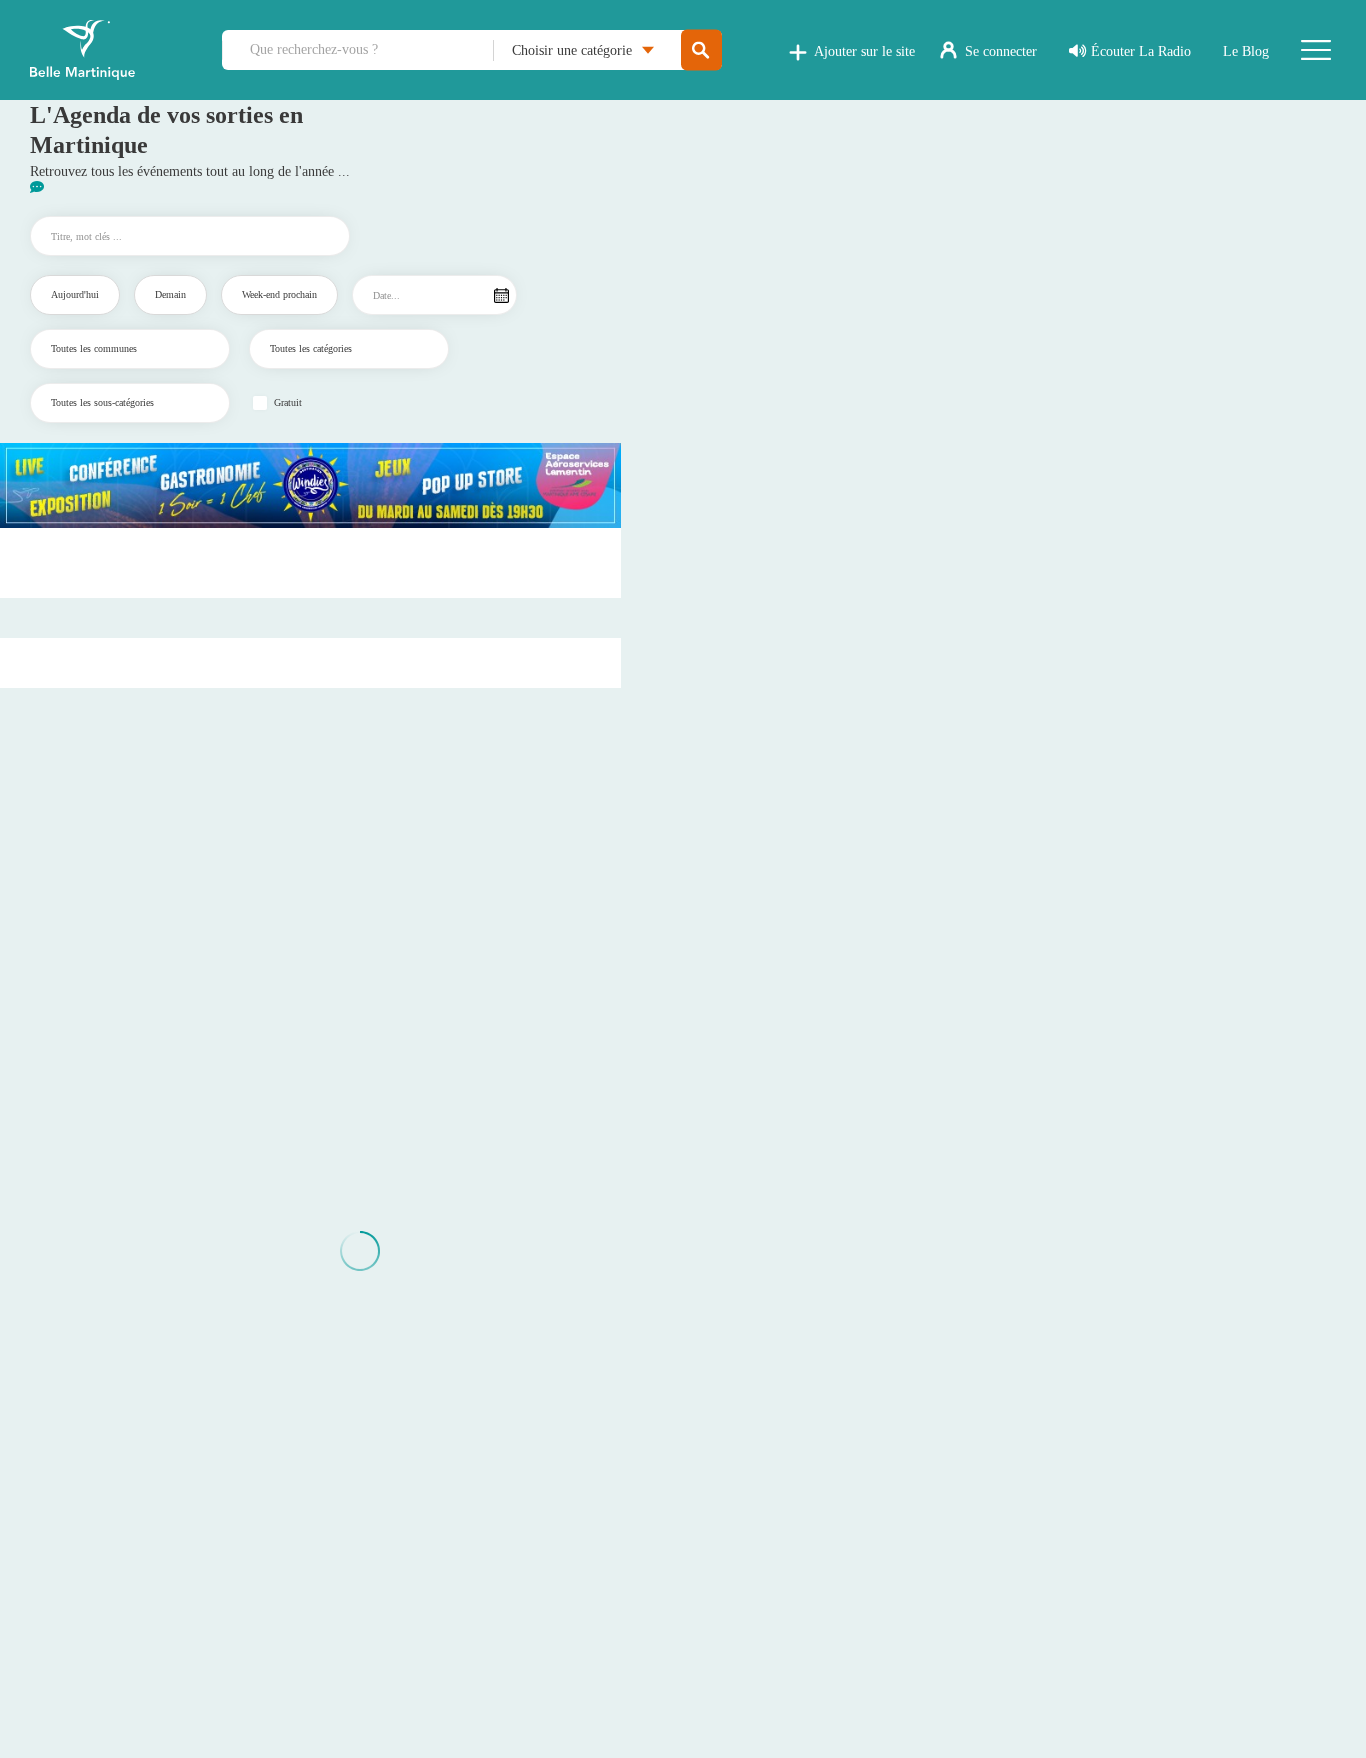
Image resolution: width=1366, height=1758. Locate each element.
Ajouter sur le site (864, 51)
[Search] (701, 50)
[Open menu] (1316, 50)
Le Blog (1246, 51)
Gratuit (288, 403)
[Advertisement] (311, 563)
